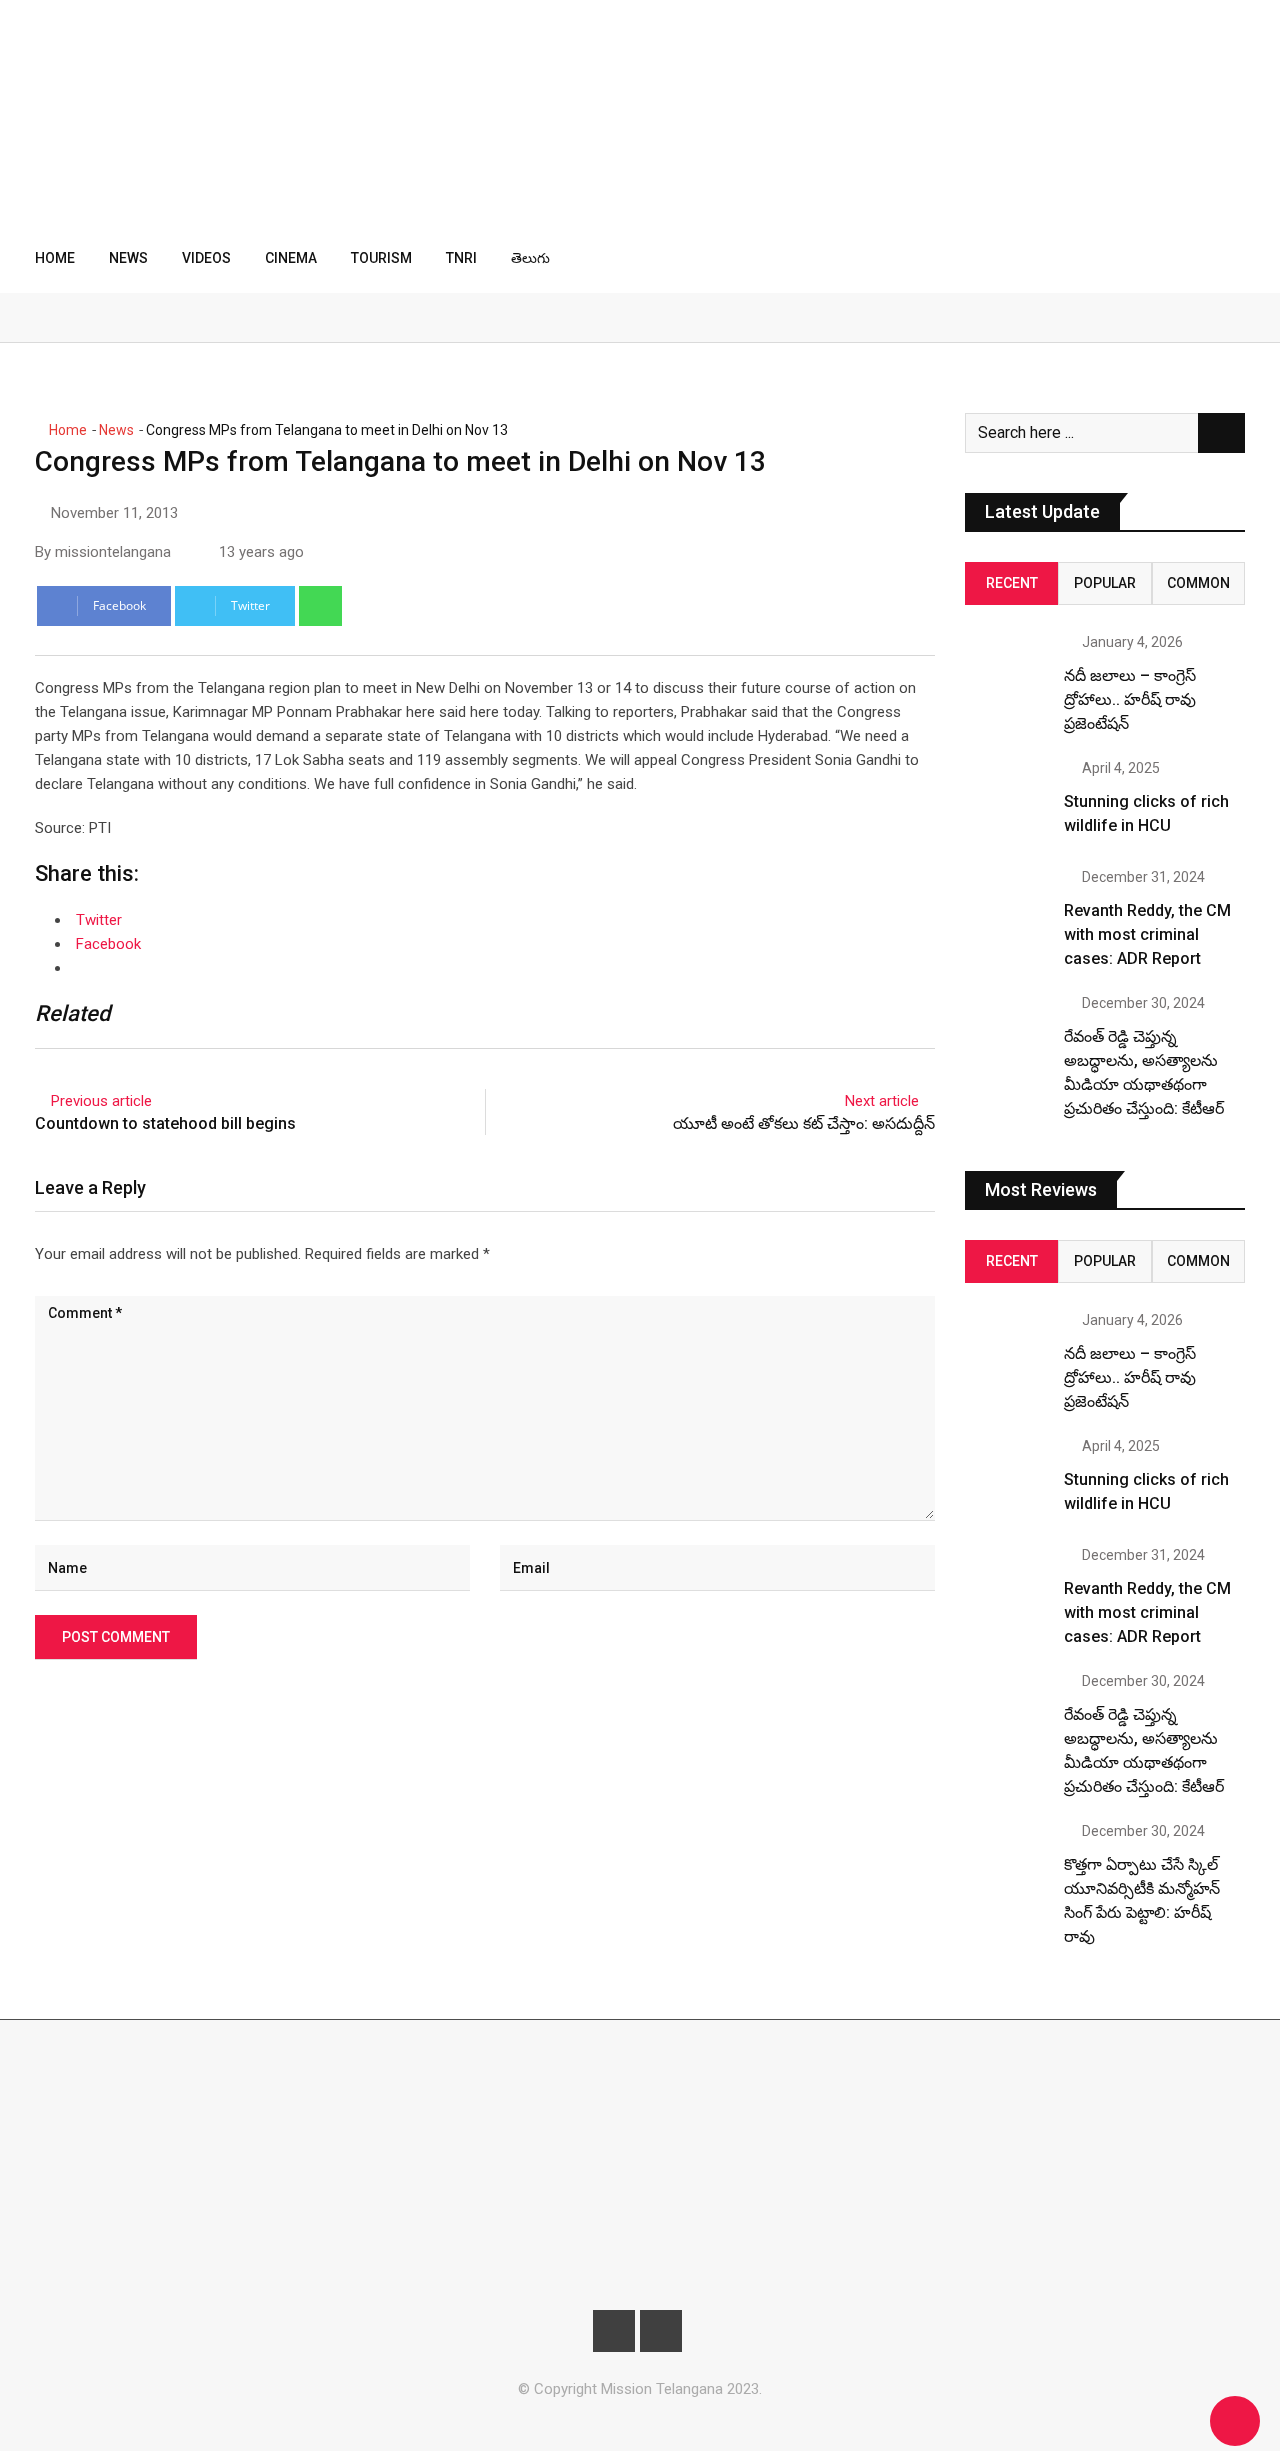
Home (55, 258)
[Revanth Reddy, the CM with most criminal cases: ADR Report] (1007, 912)
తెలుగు (530, 258)
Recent (1012, 583)
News (128, 258)
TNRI (461, 258)
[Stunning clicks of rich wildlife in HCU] (1007, 803)
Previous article (101, 1101)
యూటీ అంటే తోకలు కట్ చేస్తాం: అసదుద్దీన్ (804, 1123)
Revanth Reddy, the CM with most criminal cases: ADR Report (1147, 934)
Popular (1105, 583)
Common (1198, 583)
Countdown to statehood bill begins (165, 1123)
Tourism (381, 258)
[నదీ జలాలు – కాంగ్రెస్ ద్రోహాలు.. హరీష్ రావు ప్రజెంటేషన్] (1007, 677)
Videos (206, 258)
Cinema (291, 258)
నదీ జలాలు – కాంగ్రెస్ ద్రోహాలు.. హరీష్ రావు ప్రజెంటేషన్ (1130, 699)
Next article (882, 1101)
